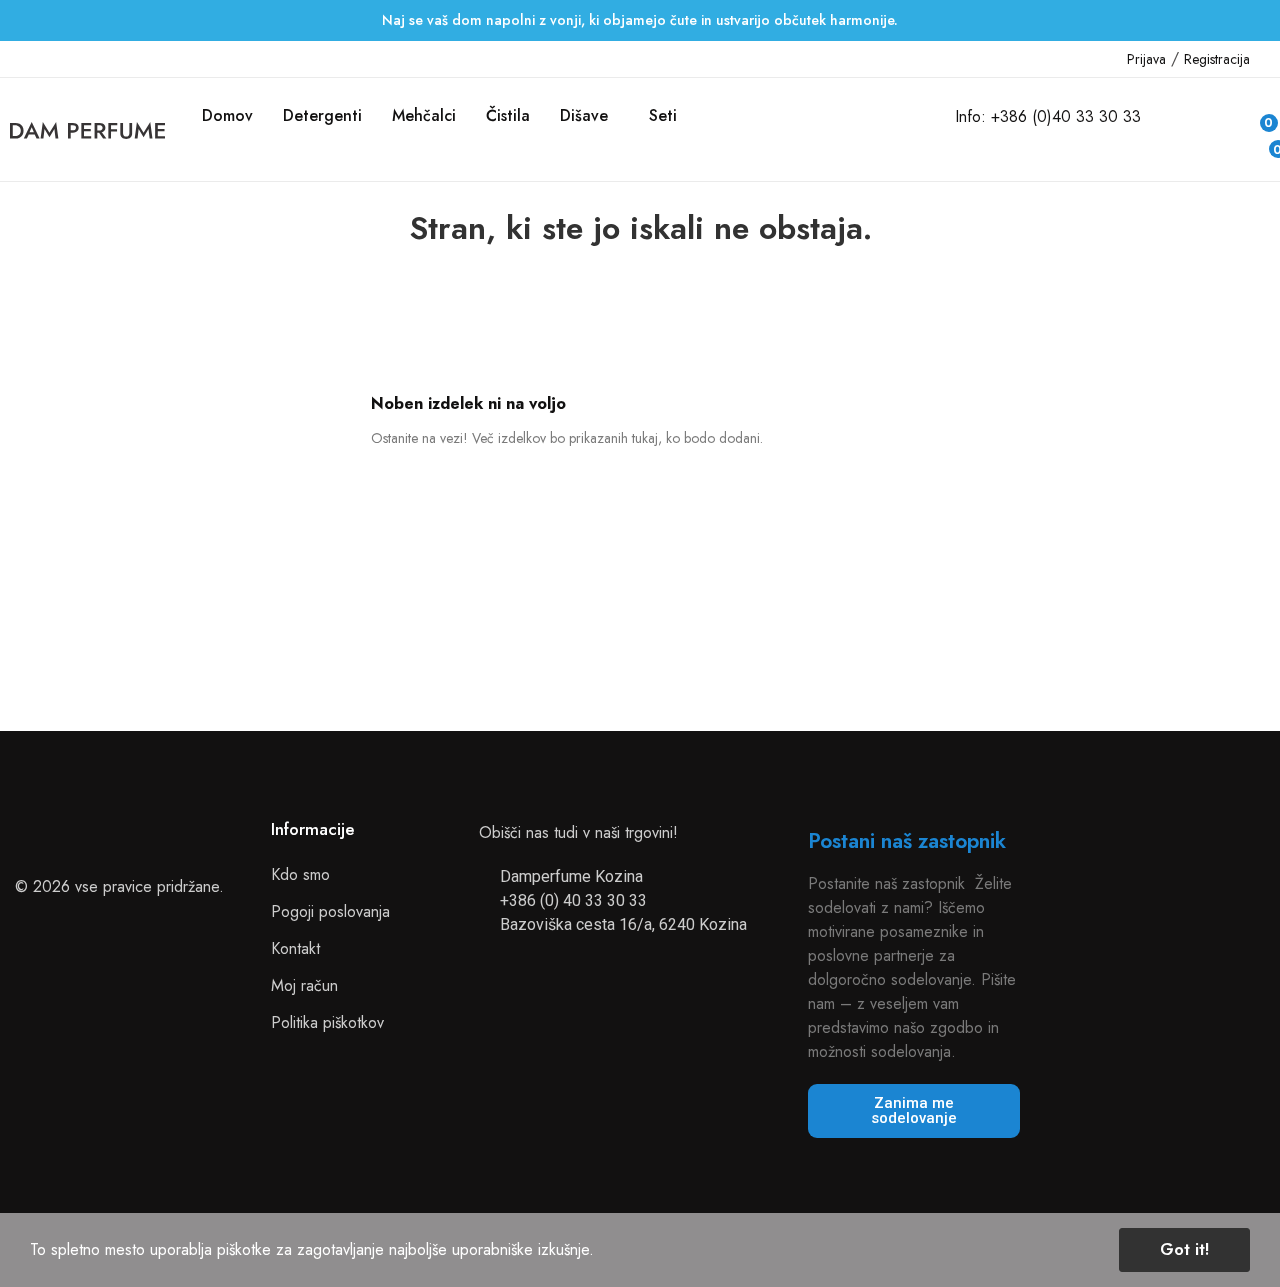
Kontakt (295, 948)
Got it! (1184, 1249)
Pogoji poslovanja (330, 911)
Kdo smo (300, 874)
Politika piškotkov (327, 1022)
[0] (1261, 144)
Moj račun (304, 985)
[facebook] (16, 59)
